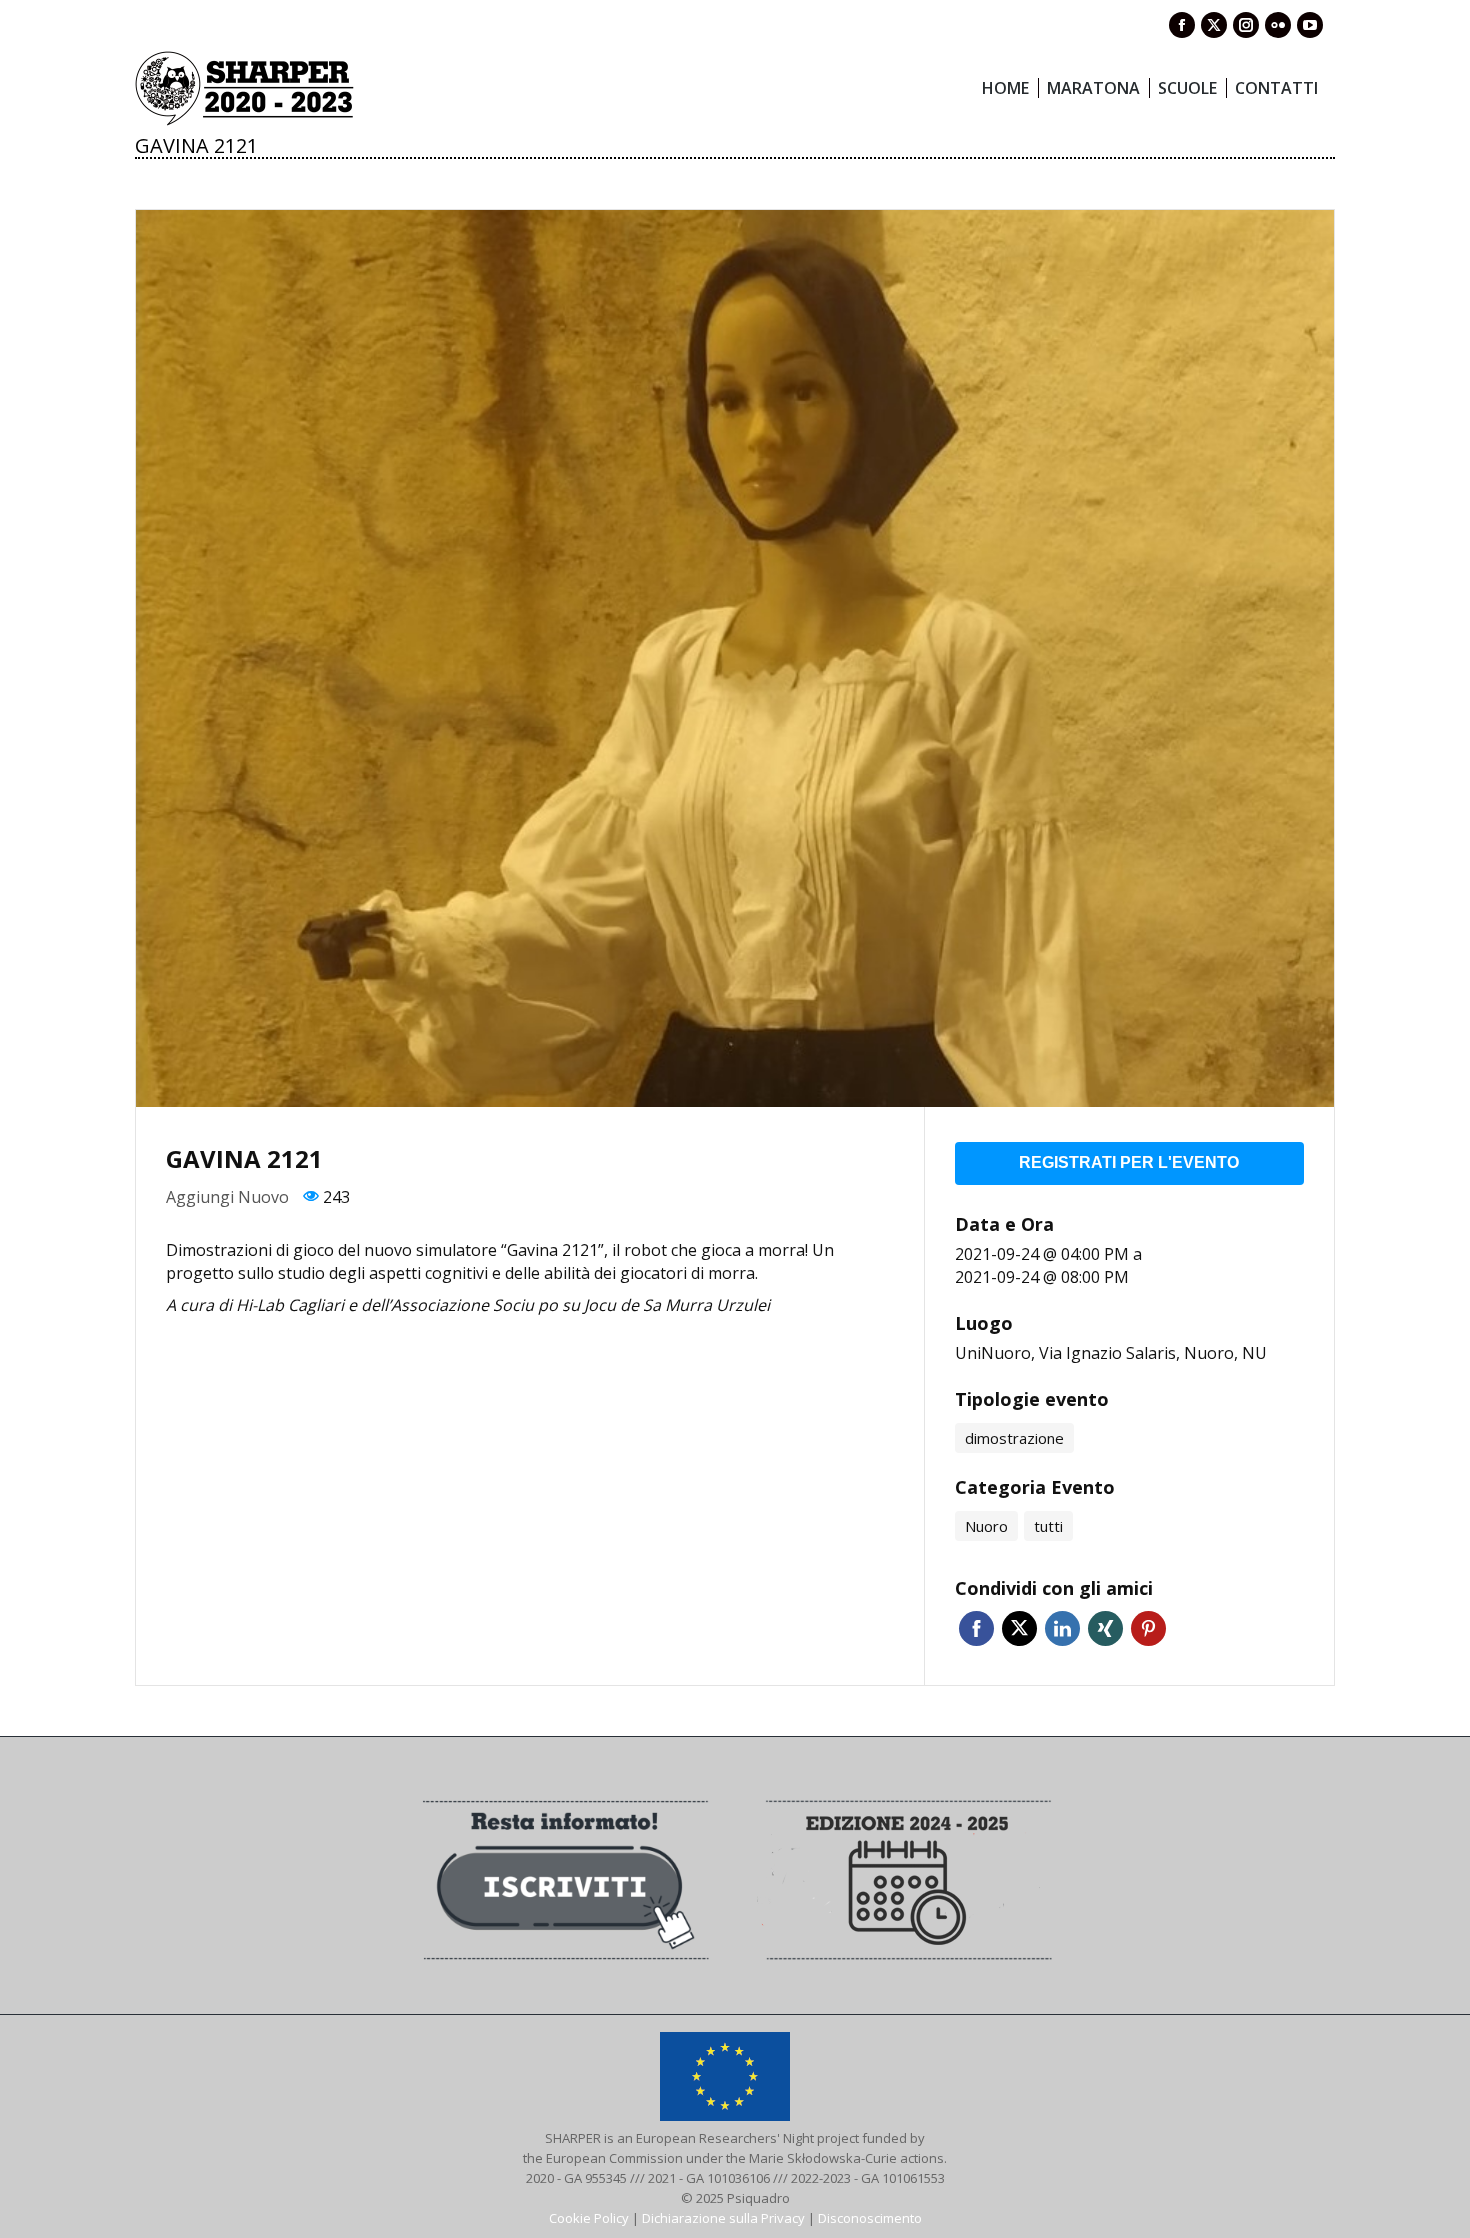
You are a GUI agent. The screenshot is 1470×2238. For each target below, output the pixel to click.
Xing (1105, 1628)
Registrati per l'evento (1129, 1162)
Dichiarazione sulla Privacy (723, 2218)
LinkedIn (1062, 1628)
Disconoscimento (870, 2218)
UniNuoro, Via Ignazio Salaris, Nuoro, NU (1111, 1353)
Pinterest (1148, 1628)
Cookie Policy (589, 2218)
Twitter (1019, 1628)
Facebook (976, 1628)
